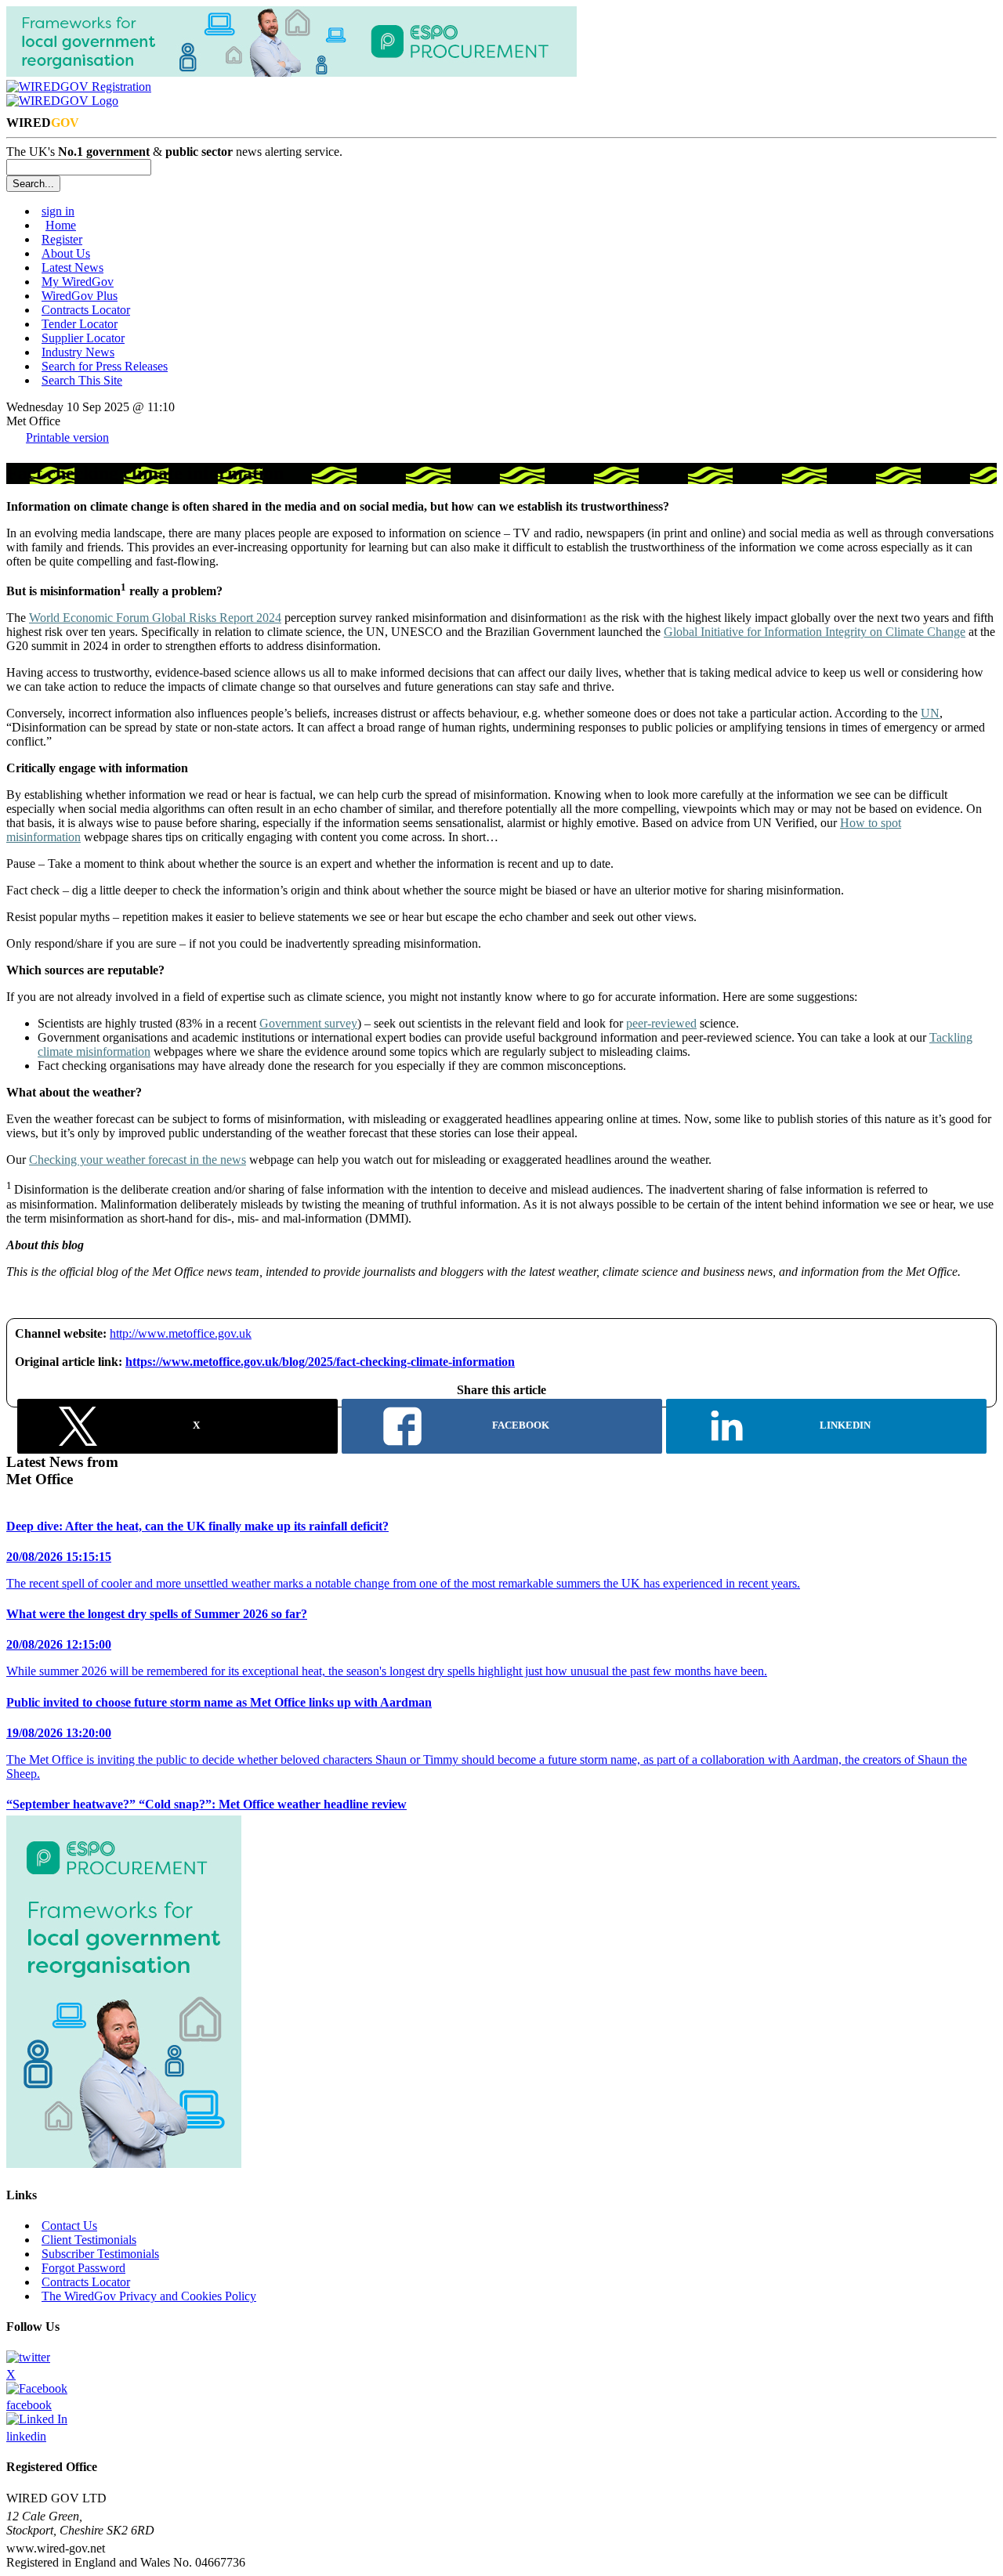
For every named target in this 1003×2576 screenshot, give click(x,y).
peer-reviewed (661, 1023)
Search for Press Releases (105, 366)
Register (62, 239)
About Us (66, 253)
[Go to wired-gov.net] (62, 101)
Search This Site (82, 380)
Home (61, 225)
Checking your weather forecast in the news (138, 1160)
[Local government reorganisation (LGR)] (124, 2164)
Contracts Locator (86, 310)
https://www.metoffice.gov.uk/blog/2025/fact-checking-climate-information (320, 1362)
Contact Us (69, 2226)
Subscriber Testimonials (100, 2254)
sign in (58, 211)
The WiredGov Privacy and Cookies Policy (149, 2296)
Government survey (308, 1023)
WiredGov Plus (80, 296)
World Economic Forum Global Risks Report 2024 (155, 618)
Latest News (72, 267)
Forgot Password (83, 2268)
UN (930, 713)
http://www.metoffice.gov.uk (181, 1333)
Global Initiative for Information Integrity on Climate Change (815, 632)
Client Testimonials (89, 2240)
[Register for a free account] (79, 87)
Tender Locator (80, 324)
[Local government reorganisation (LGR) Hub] (291, 72)
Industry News (78, 352)
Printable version (67, 437)
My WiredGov (78, 282)
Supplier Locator (83, 338)
